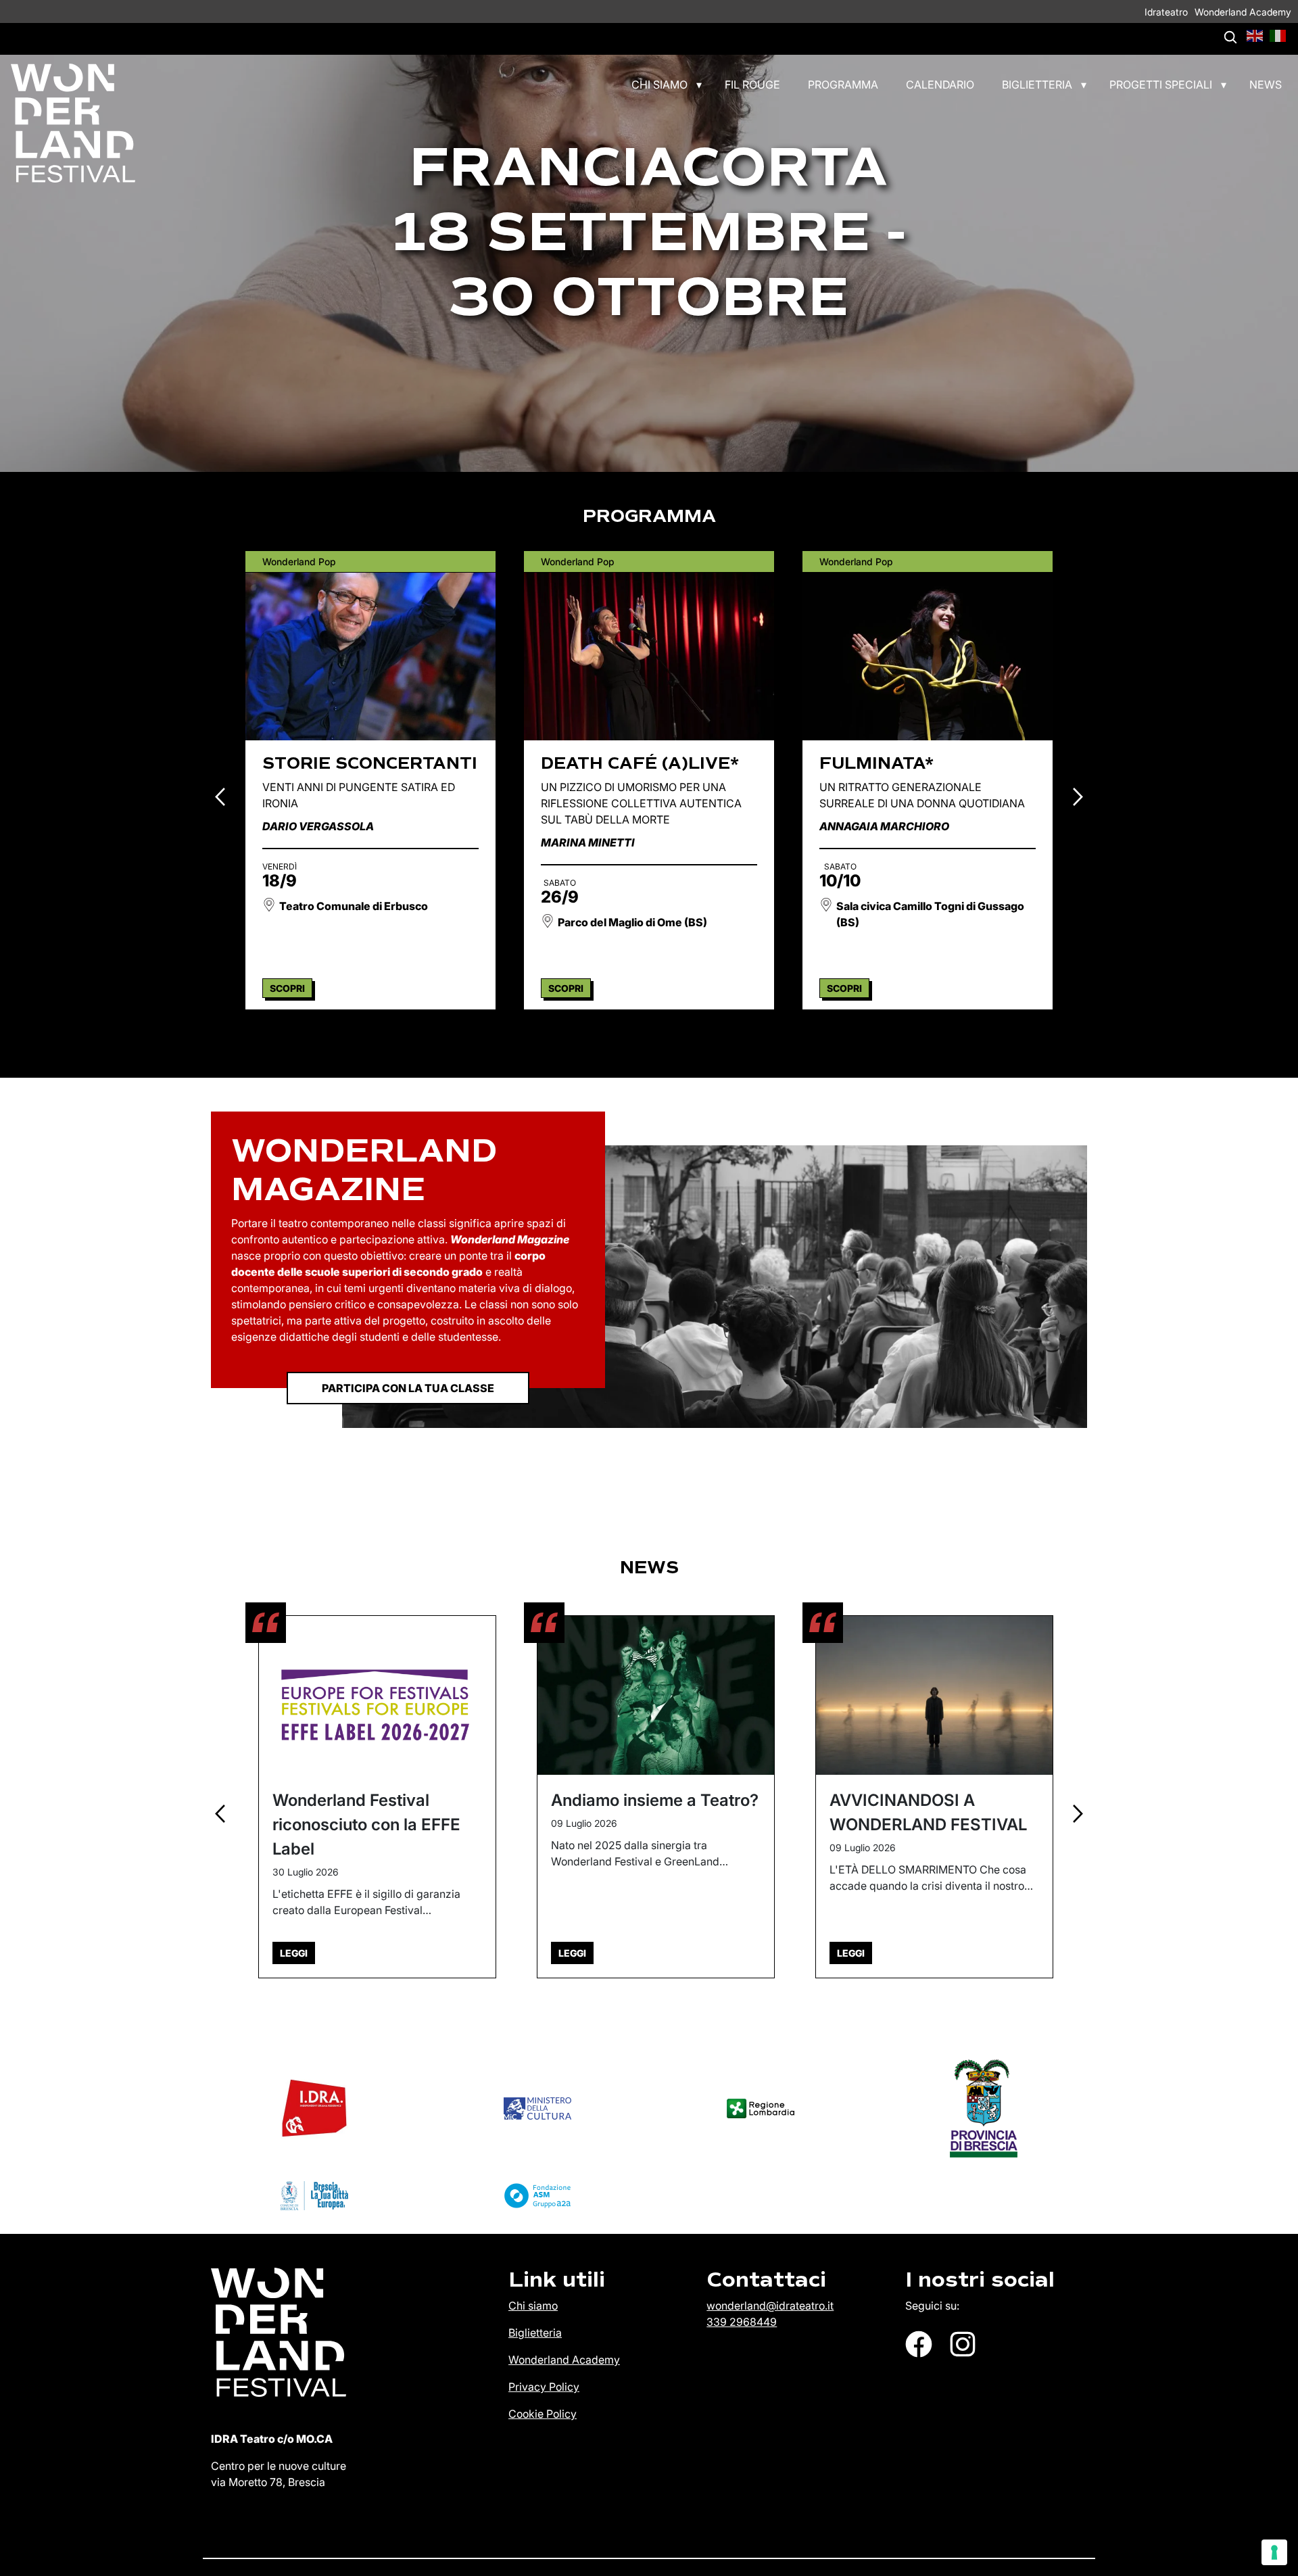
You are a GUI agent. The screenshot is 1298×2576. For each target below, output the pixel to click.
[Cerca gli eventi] (1230, 37)
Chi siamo (659, 85)
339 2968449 (742, 2322)
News (1266, 85)
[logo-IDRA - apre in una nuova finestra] (314, 2108)
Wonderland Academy (1243, 12)
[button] (1255, 34)
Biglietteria (1037, 85)
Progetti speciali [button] (1161, 85)
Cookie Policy (543, 2414)
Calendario (940, 85)
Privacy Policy (544, 2387)
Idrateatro (1166, 12)
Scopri (287, 988)
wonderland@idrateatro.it (770, 2306)
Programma (843, 85)
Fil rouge (752, 85)
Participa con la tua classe (408, 1388)
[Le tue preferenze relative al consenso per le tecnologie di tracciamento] (1274, 2552)
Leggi (294, 1953)
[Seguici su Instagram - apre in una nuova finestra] (963, 2344)
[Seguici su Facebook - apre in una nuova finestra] (919, 2344)
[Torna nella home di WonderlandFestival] (68, 123)
